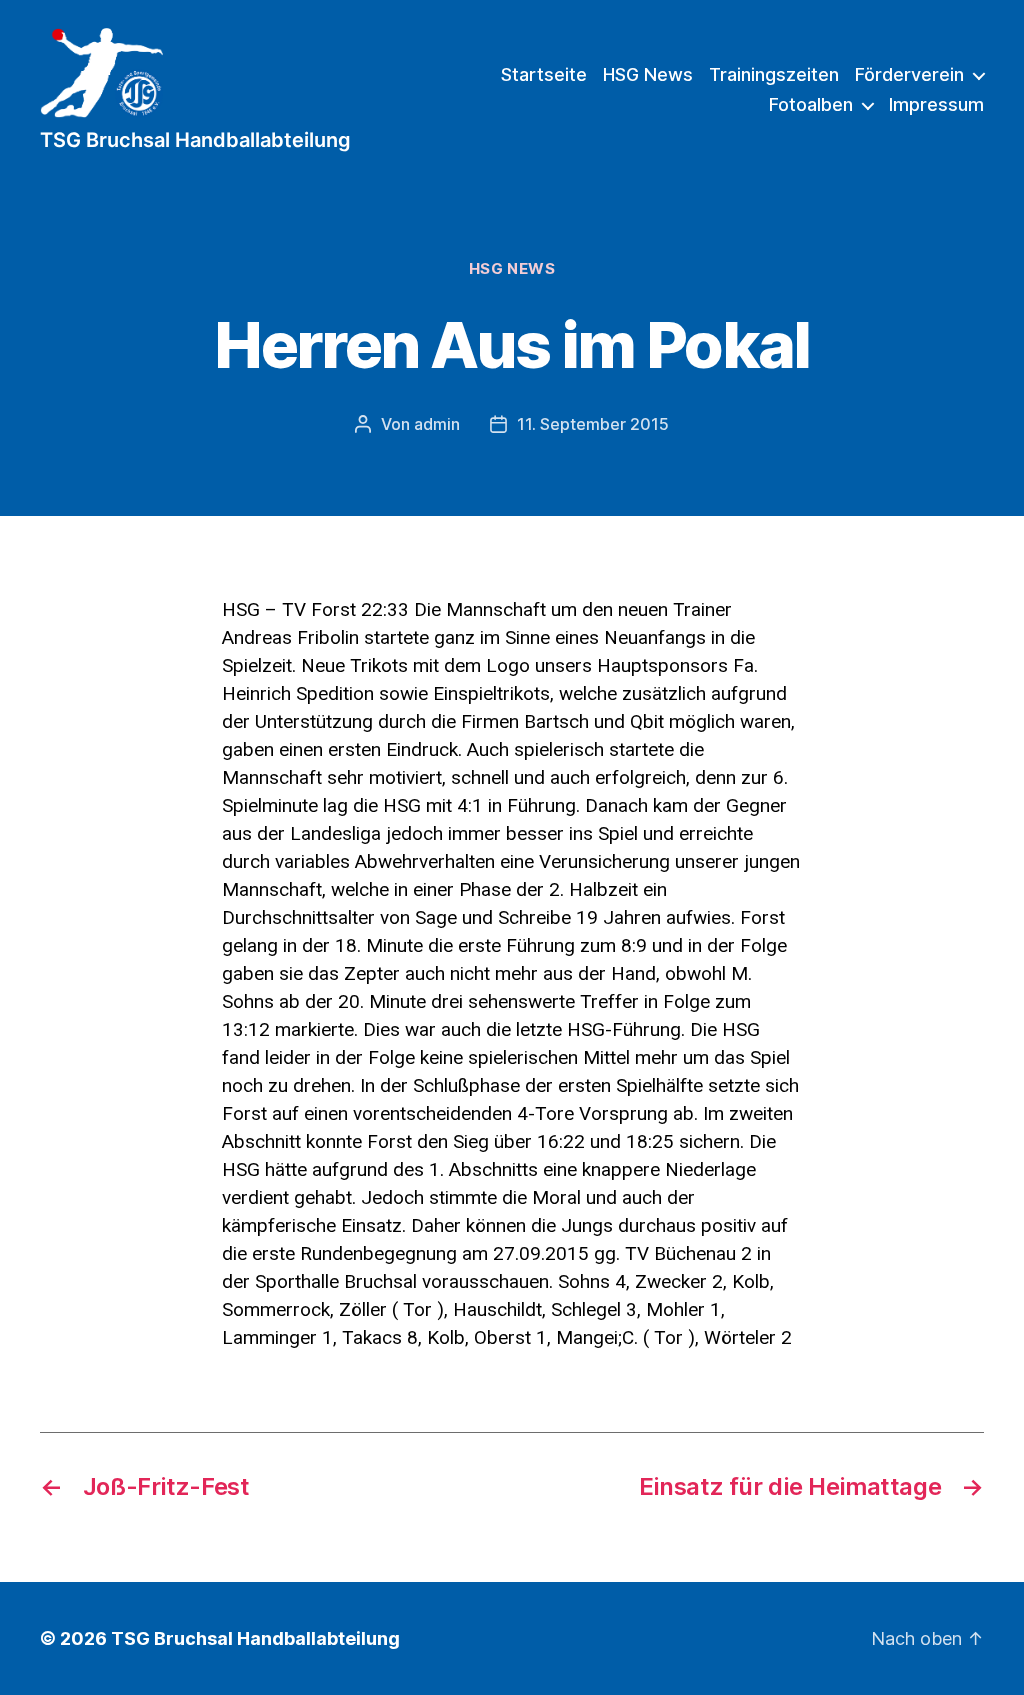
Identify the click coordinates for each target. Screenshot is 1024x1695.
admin (437, 424)
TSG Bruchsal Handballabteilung (255, 1638)
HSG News (648, 74)
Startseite (544, 74)
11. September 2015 (593, 424)
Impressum (936, 104)
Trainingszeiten (774, 74)
